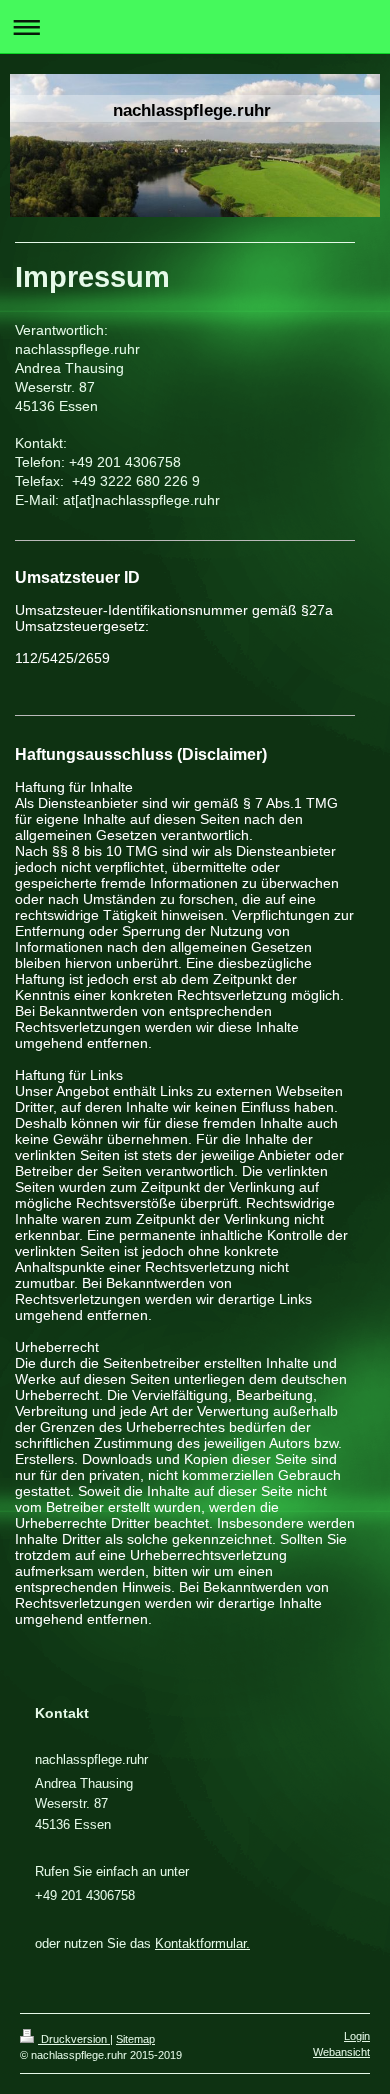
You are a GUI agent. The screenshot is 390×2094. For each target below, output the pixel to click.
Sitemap (135, 2039)
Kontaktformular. (202, 1943)
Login (357, 2036)
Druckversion (74, 2039)
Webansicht (341, 2052)
